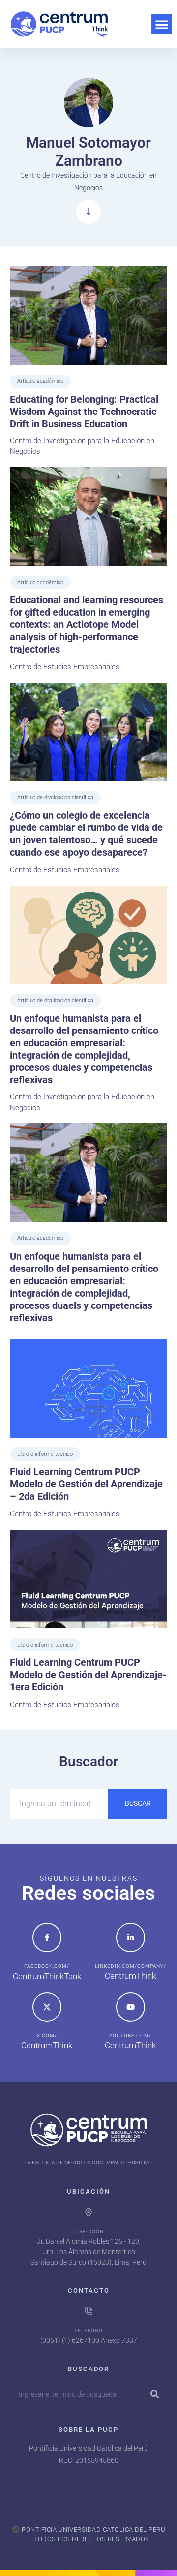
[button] (162, 24)
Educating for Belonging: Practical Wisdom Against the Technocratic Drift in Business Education (84, 412)
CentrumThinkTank (47, 1976)
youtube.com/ (130, 2036)
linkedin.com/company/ (131, 1966)
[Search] (154, 2394)
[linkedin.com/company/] (131, 1938)
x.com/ (47, 2036)
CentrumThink (130, 1976)
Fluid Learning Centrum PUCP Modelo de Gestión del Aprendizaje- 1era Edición (88, 1675)
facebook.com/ (47, 1966)
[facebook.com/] (47, 1938)
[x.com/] (47, 2007)
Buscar (138, 1803)
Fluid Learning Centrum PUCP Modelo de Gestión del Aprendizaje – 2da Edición (86, 1484)
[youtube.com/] (131, 2007)
